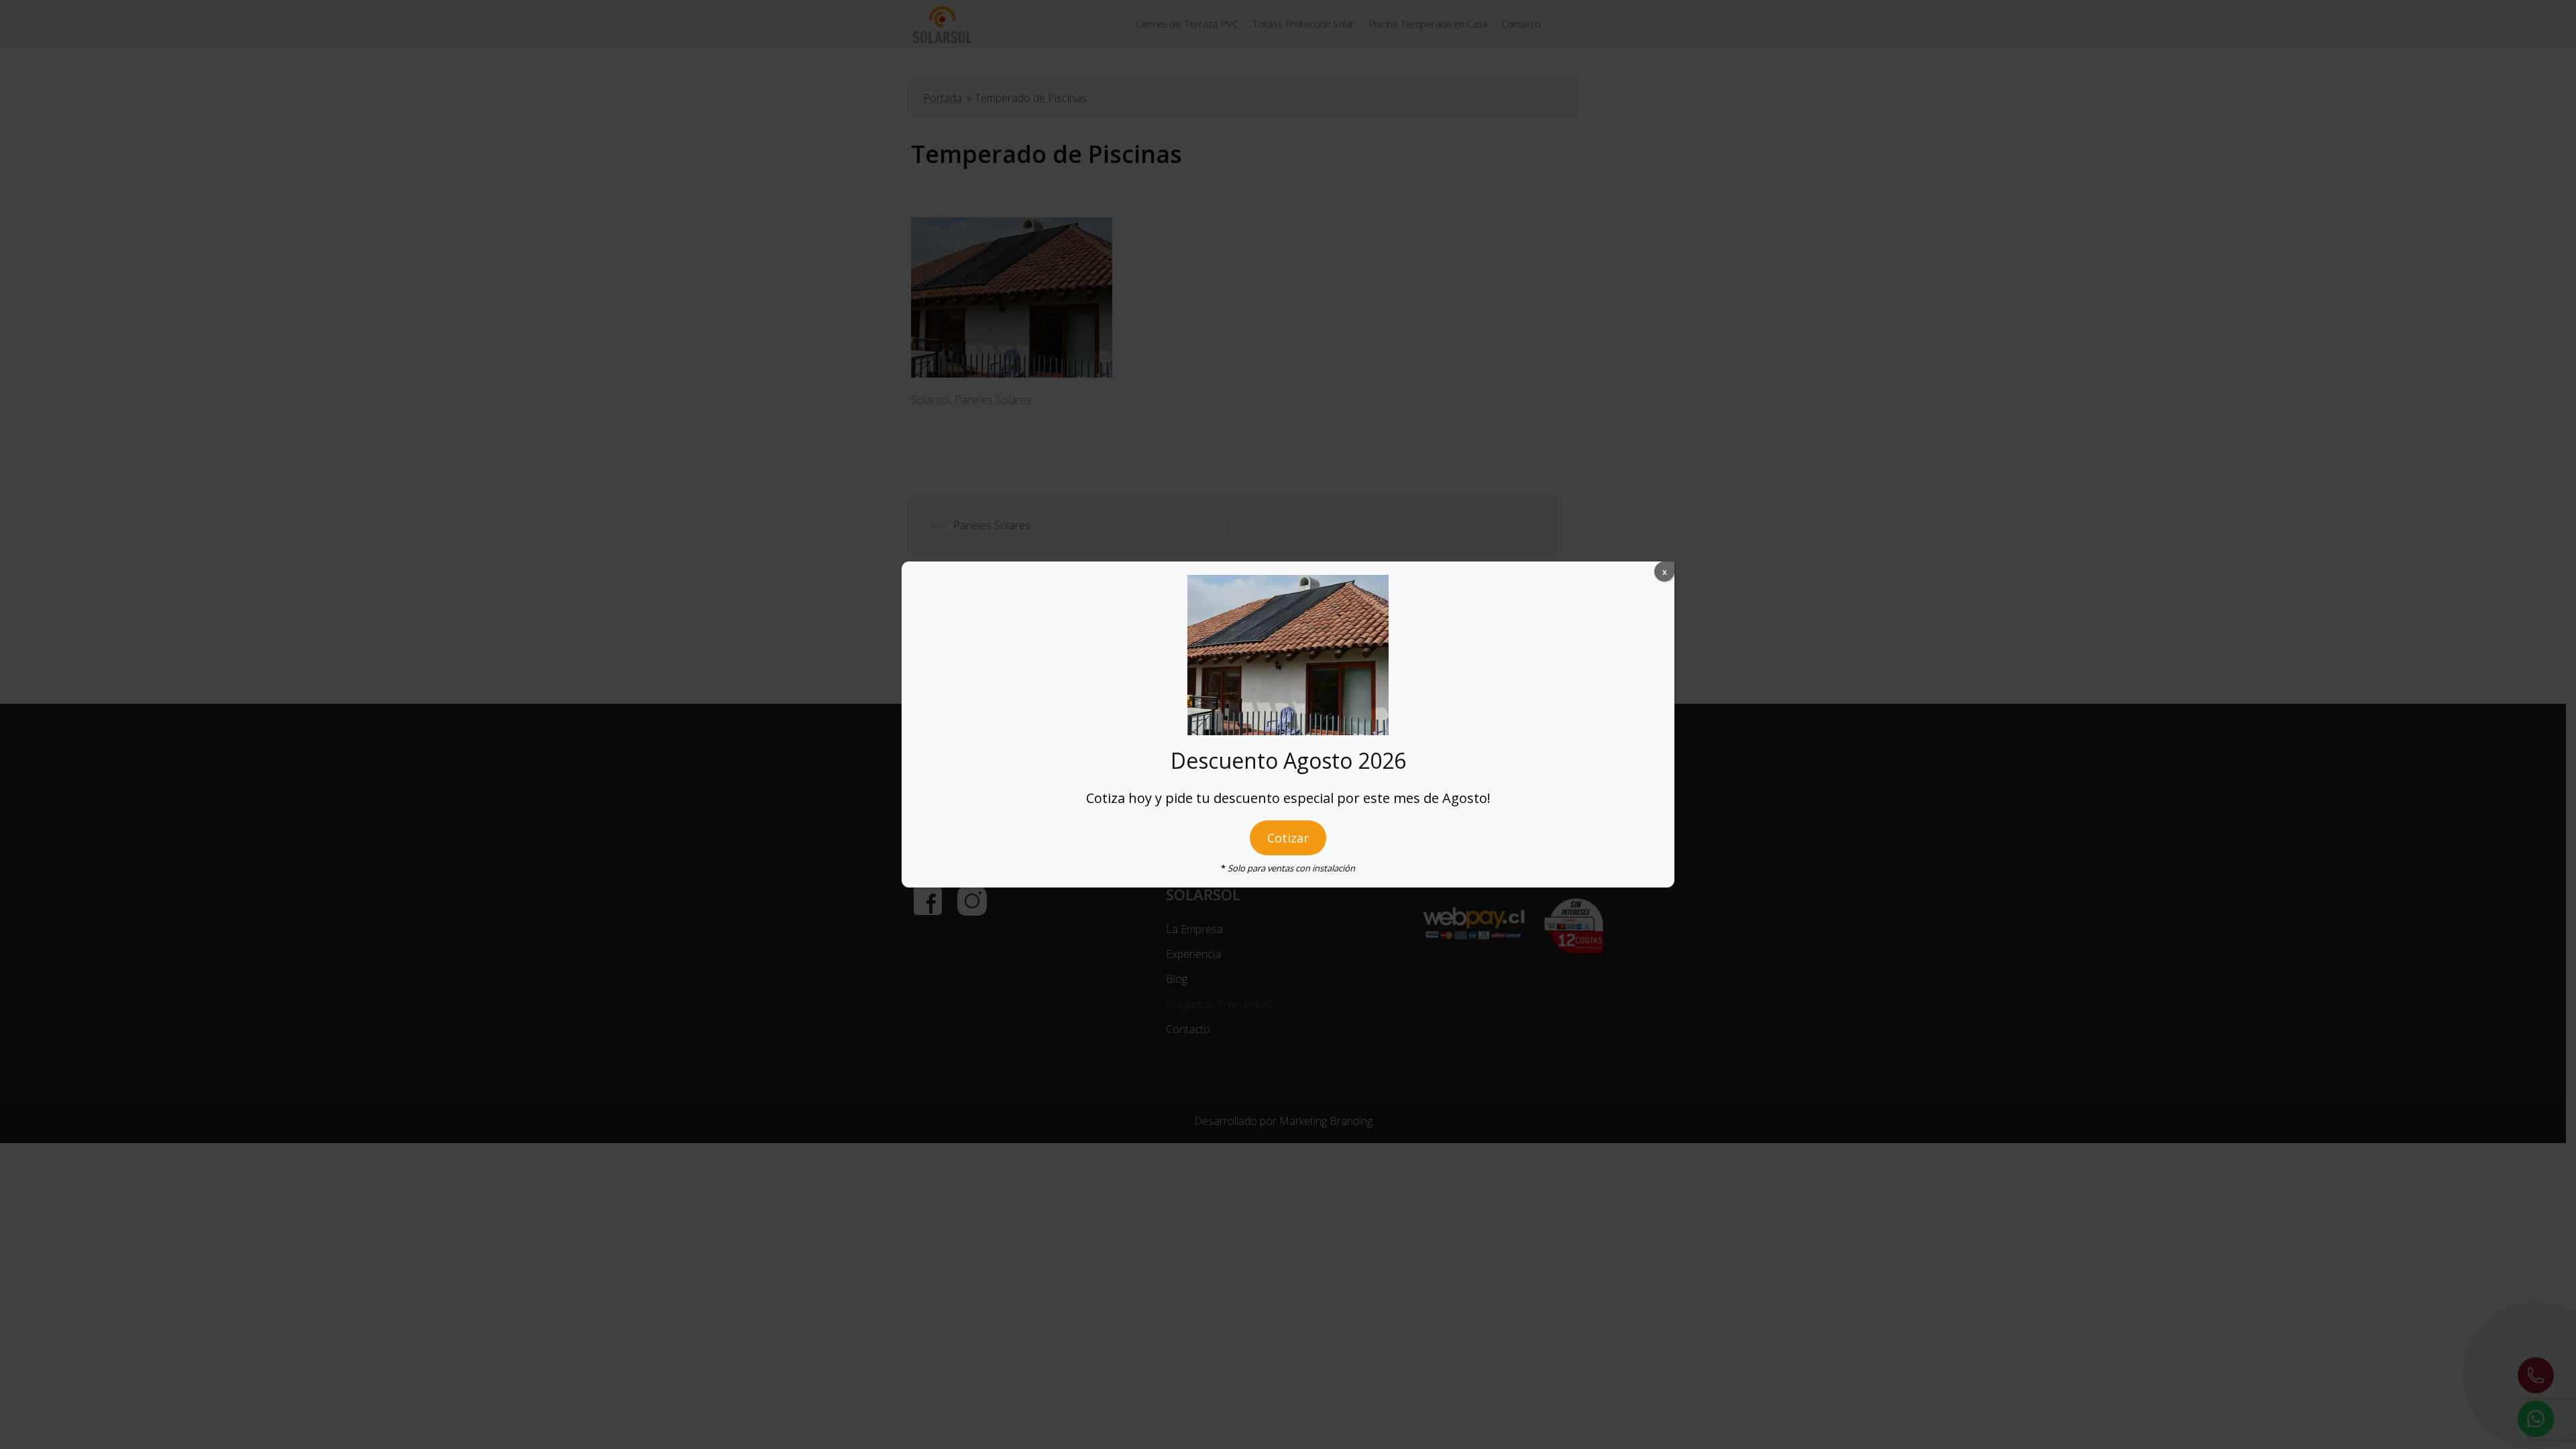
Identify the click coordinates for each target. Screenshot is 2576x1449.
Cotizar (1288, 838)
